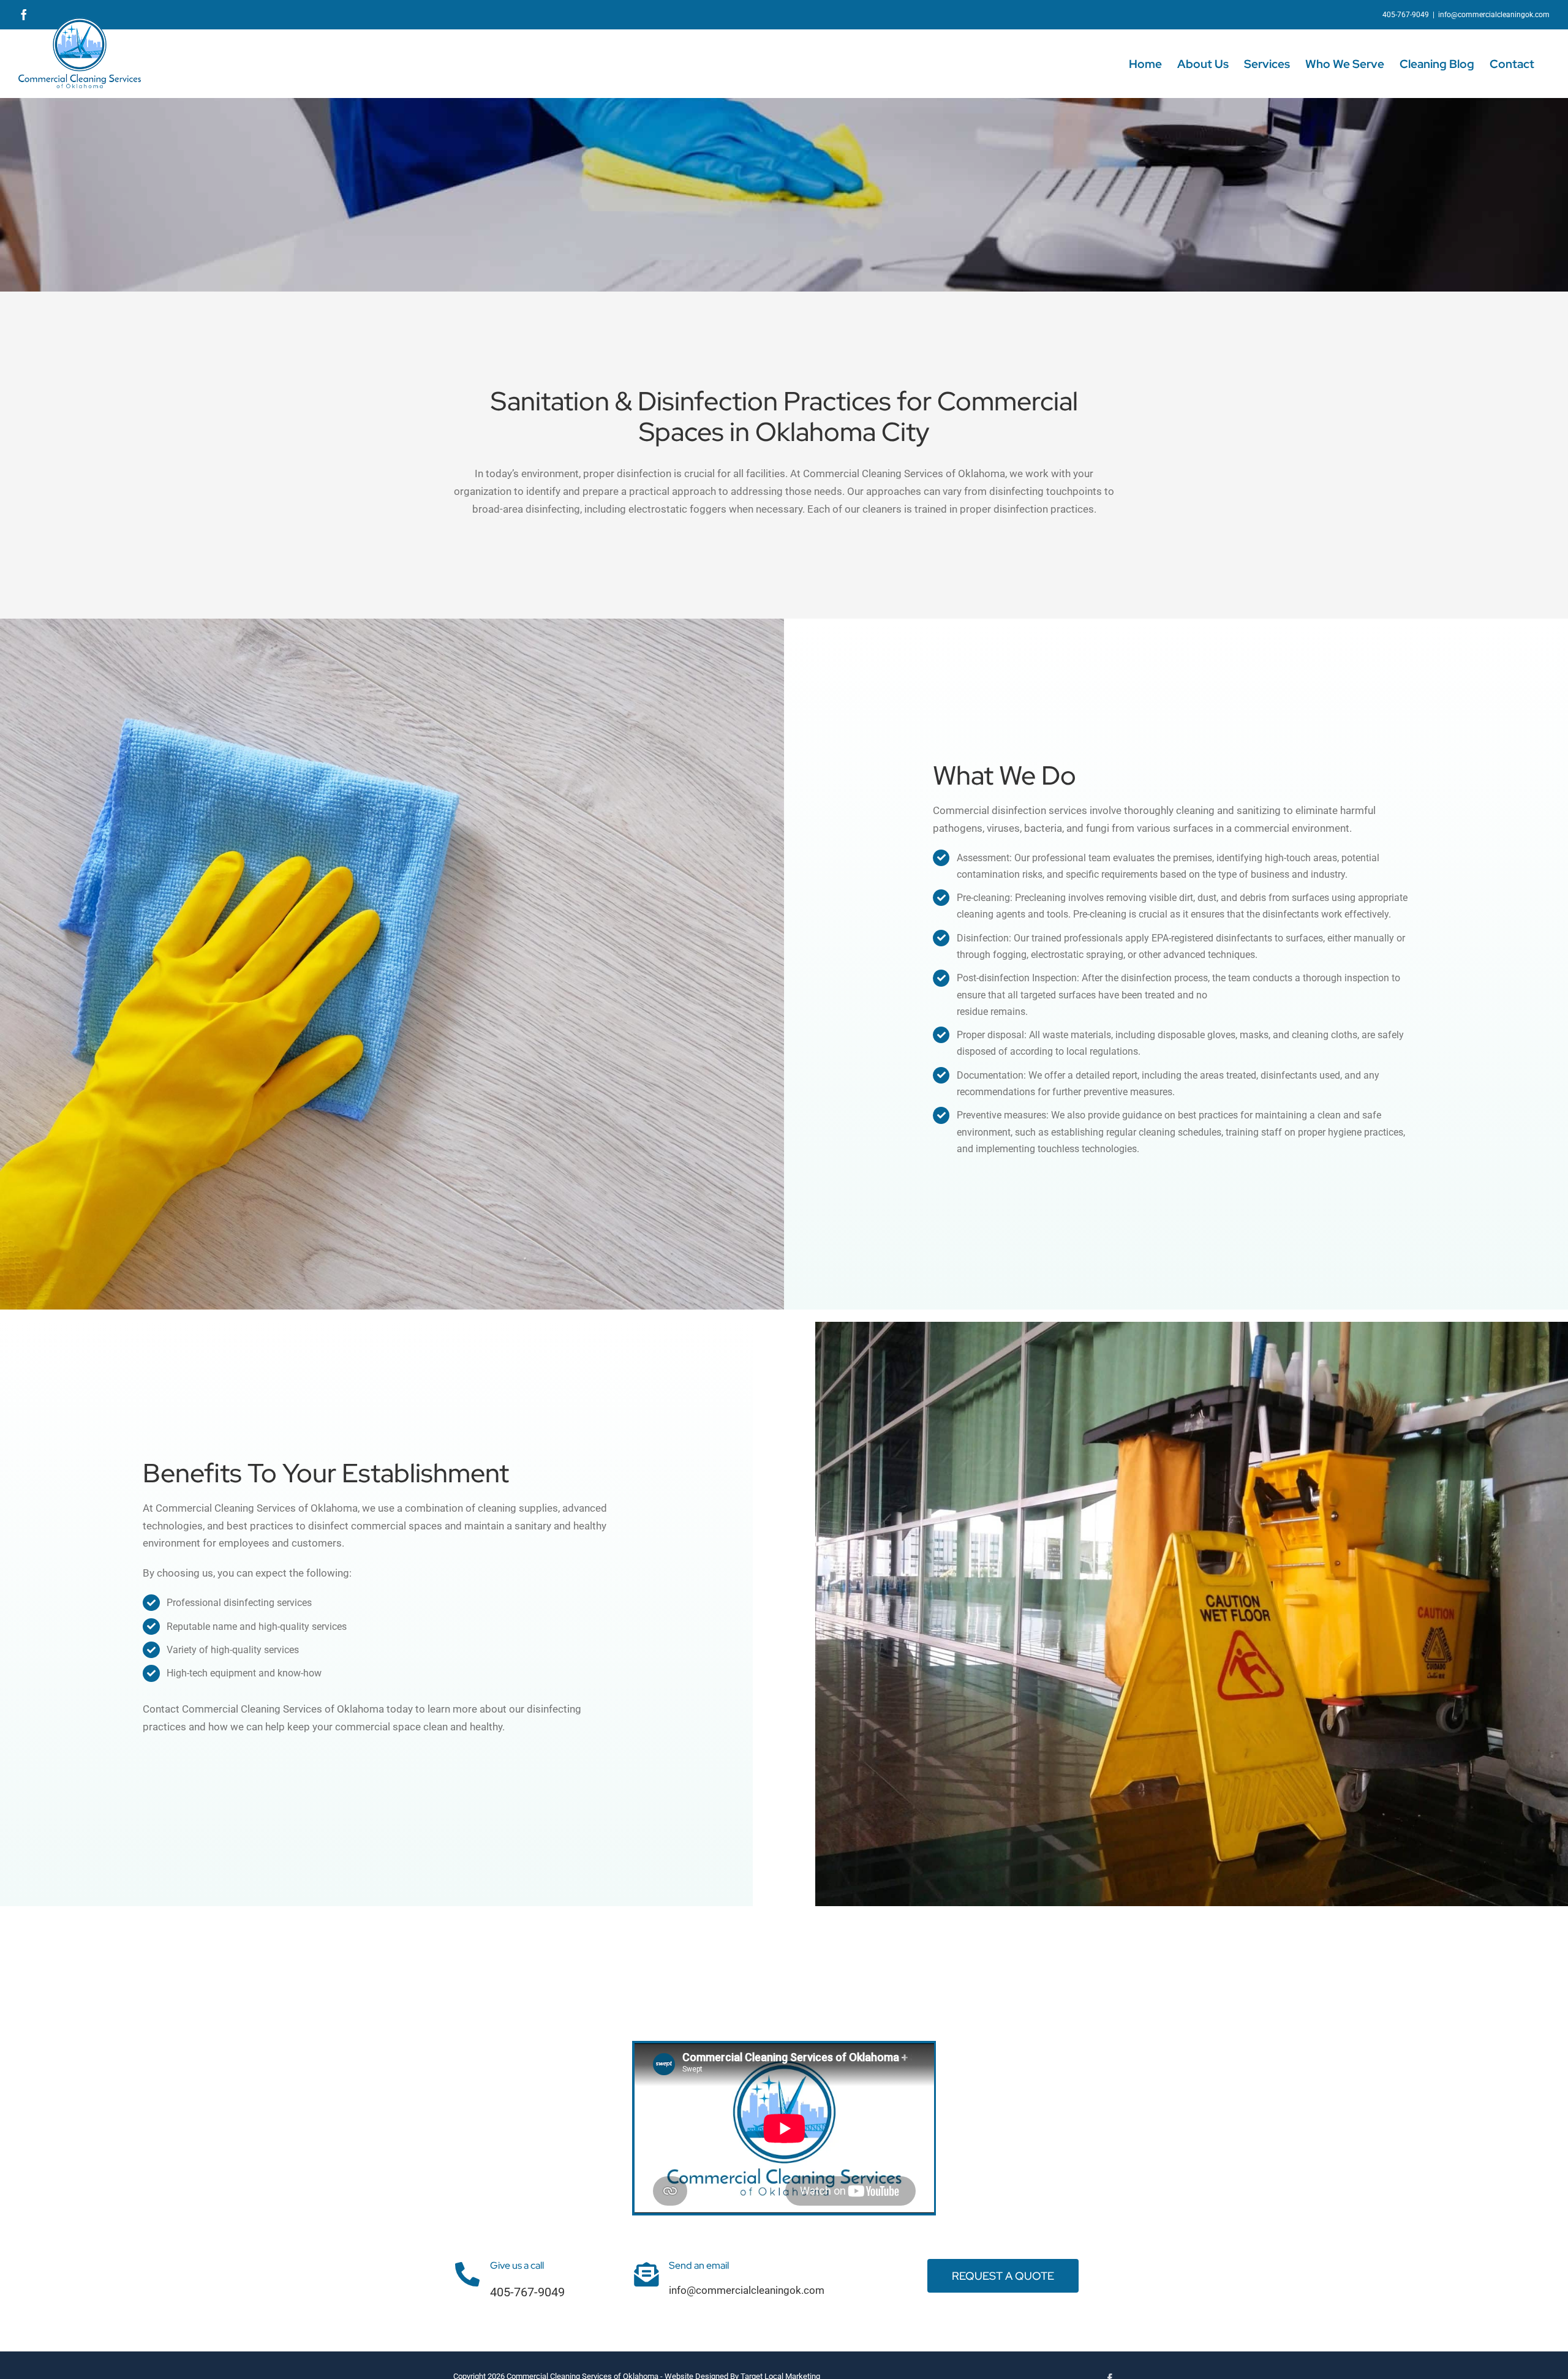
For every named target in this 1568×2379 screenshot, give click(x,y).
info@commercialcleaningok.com (1494, 15)
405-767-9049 (527, 2292)
